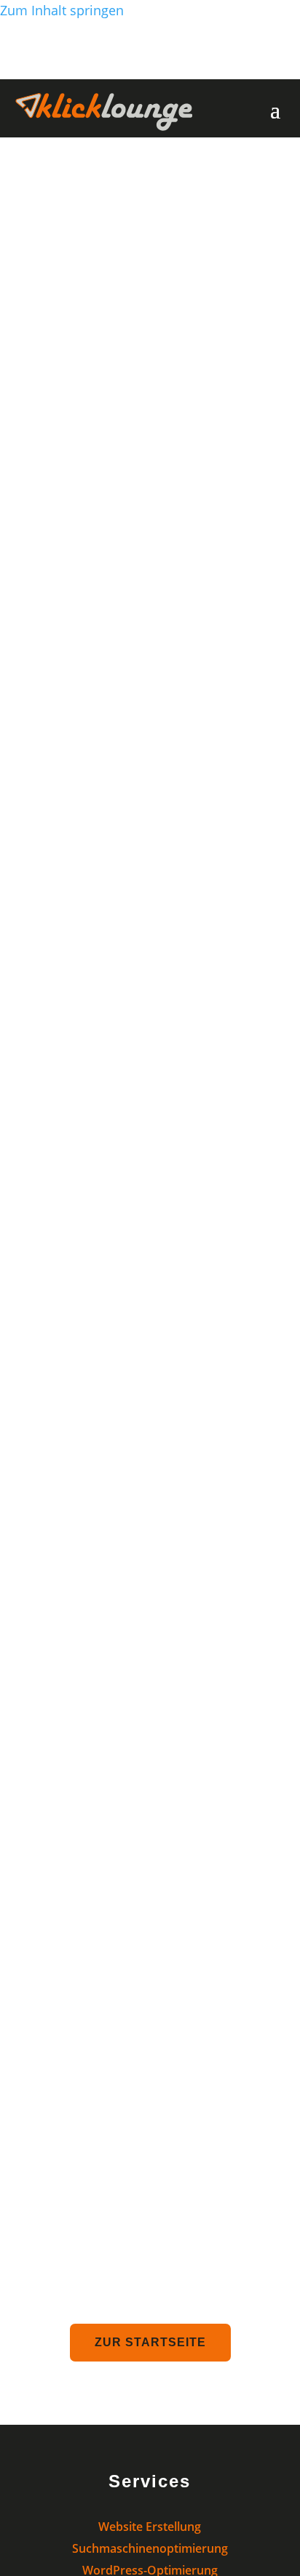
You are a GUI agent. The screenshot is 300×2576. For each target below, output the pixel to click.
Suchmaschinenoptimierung (150, 2548)
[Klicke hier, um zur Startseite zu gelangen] (104, 126)
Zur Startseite (150, 2342)
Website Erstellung (150, 2527)
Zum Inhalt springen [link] (62, 10)
